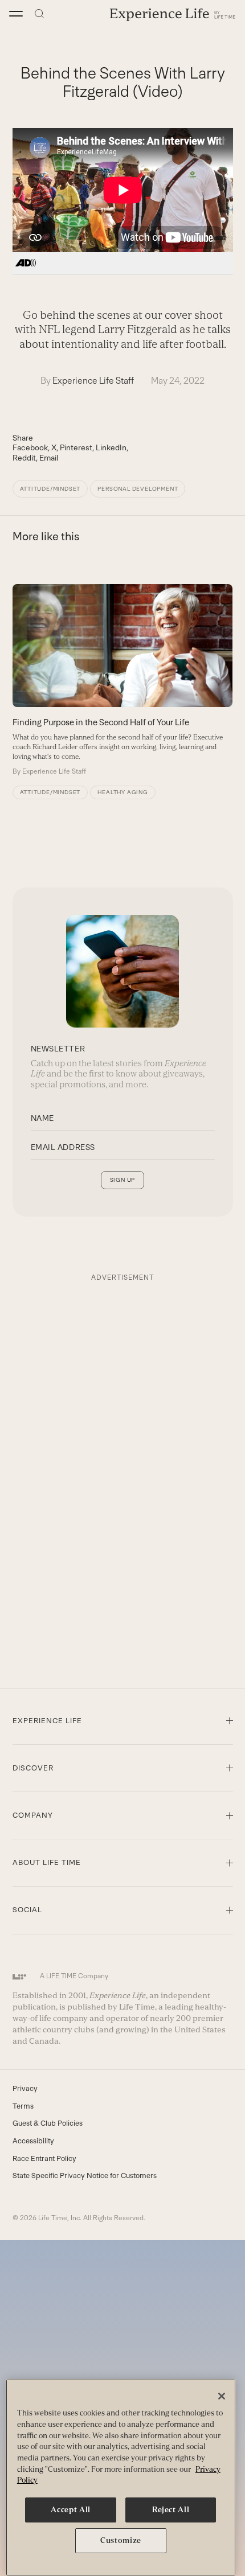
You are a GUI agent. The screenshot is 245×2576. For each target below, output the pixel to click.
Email (49, 458)
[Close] (222, 2396)
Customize (121, 2540)
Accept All (71, 2510)
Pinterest (76, 447)
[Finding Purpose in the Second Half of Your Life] (122, 680)
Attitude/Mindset (50, 489)
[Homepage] (173, 14)
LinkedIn (111, 447)
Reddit (24, 458)
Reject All (171, 2510)
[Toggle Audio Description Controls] (26, 264)
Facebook (30, 447)
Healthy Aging (122, 792)
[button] (16, 14)
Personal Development (138, 489)
